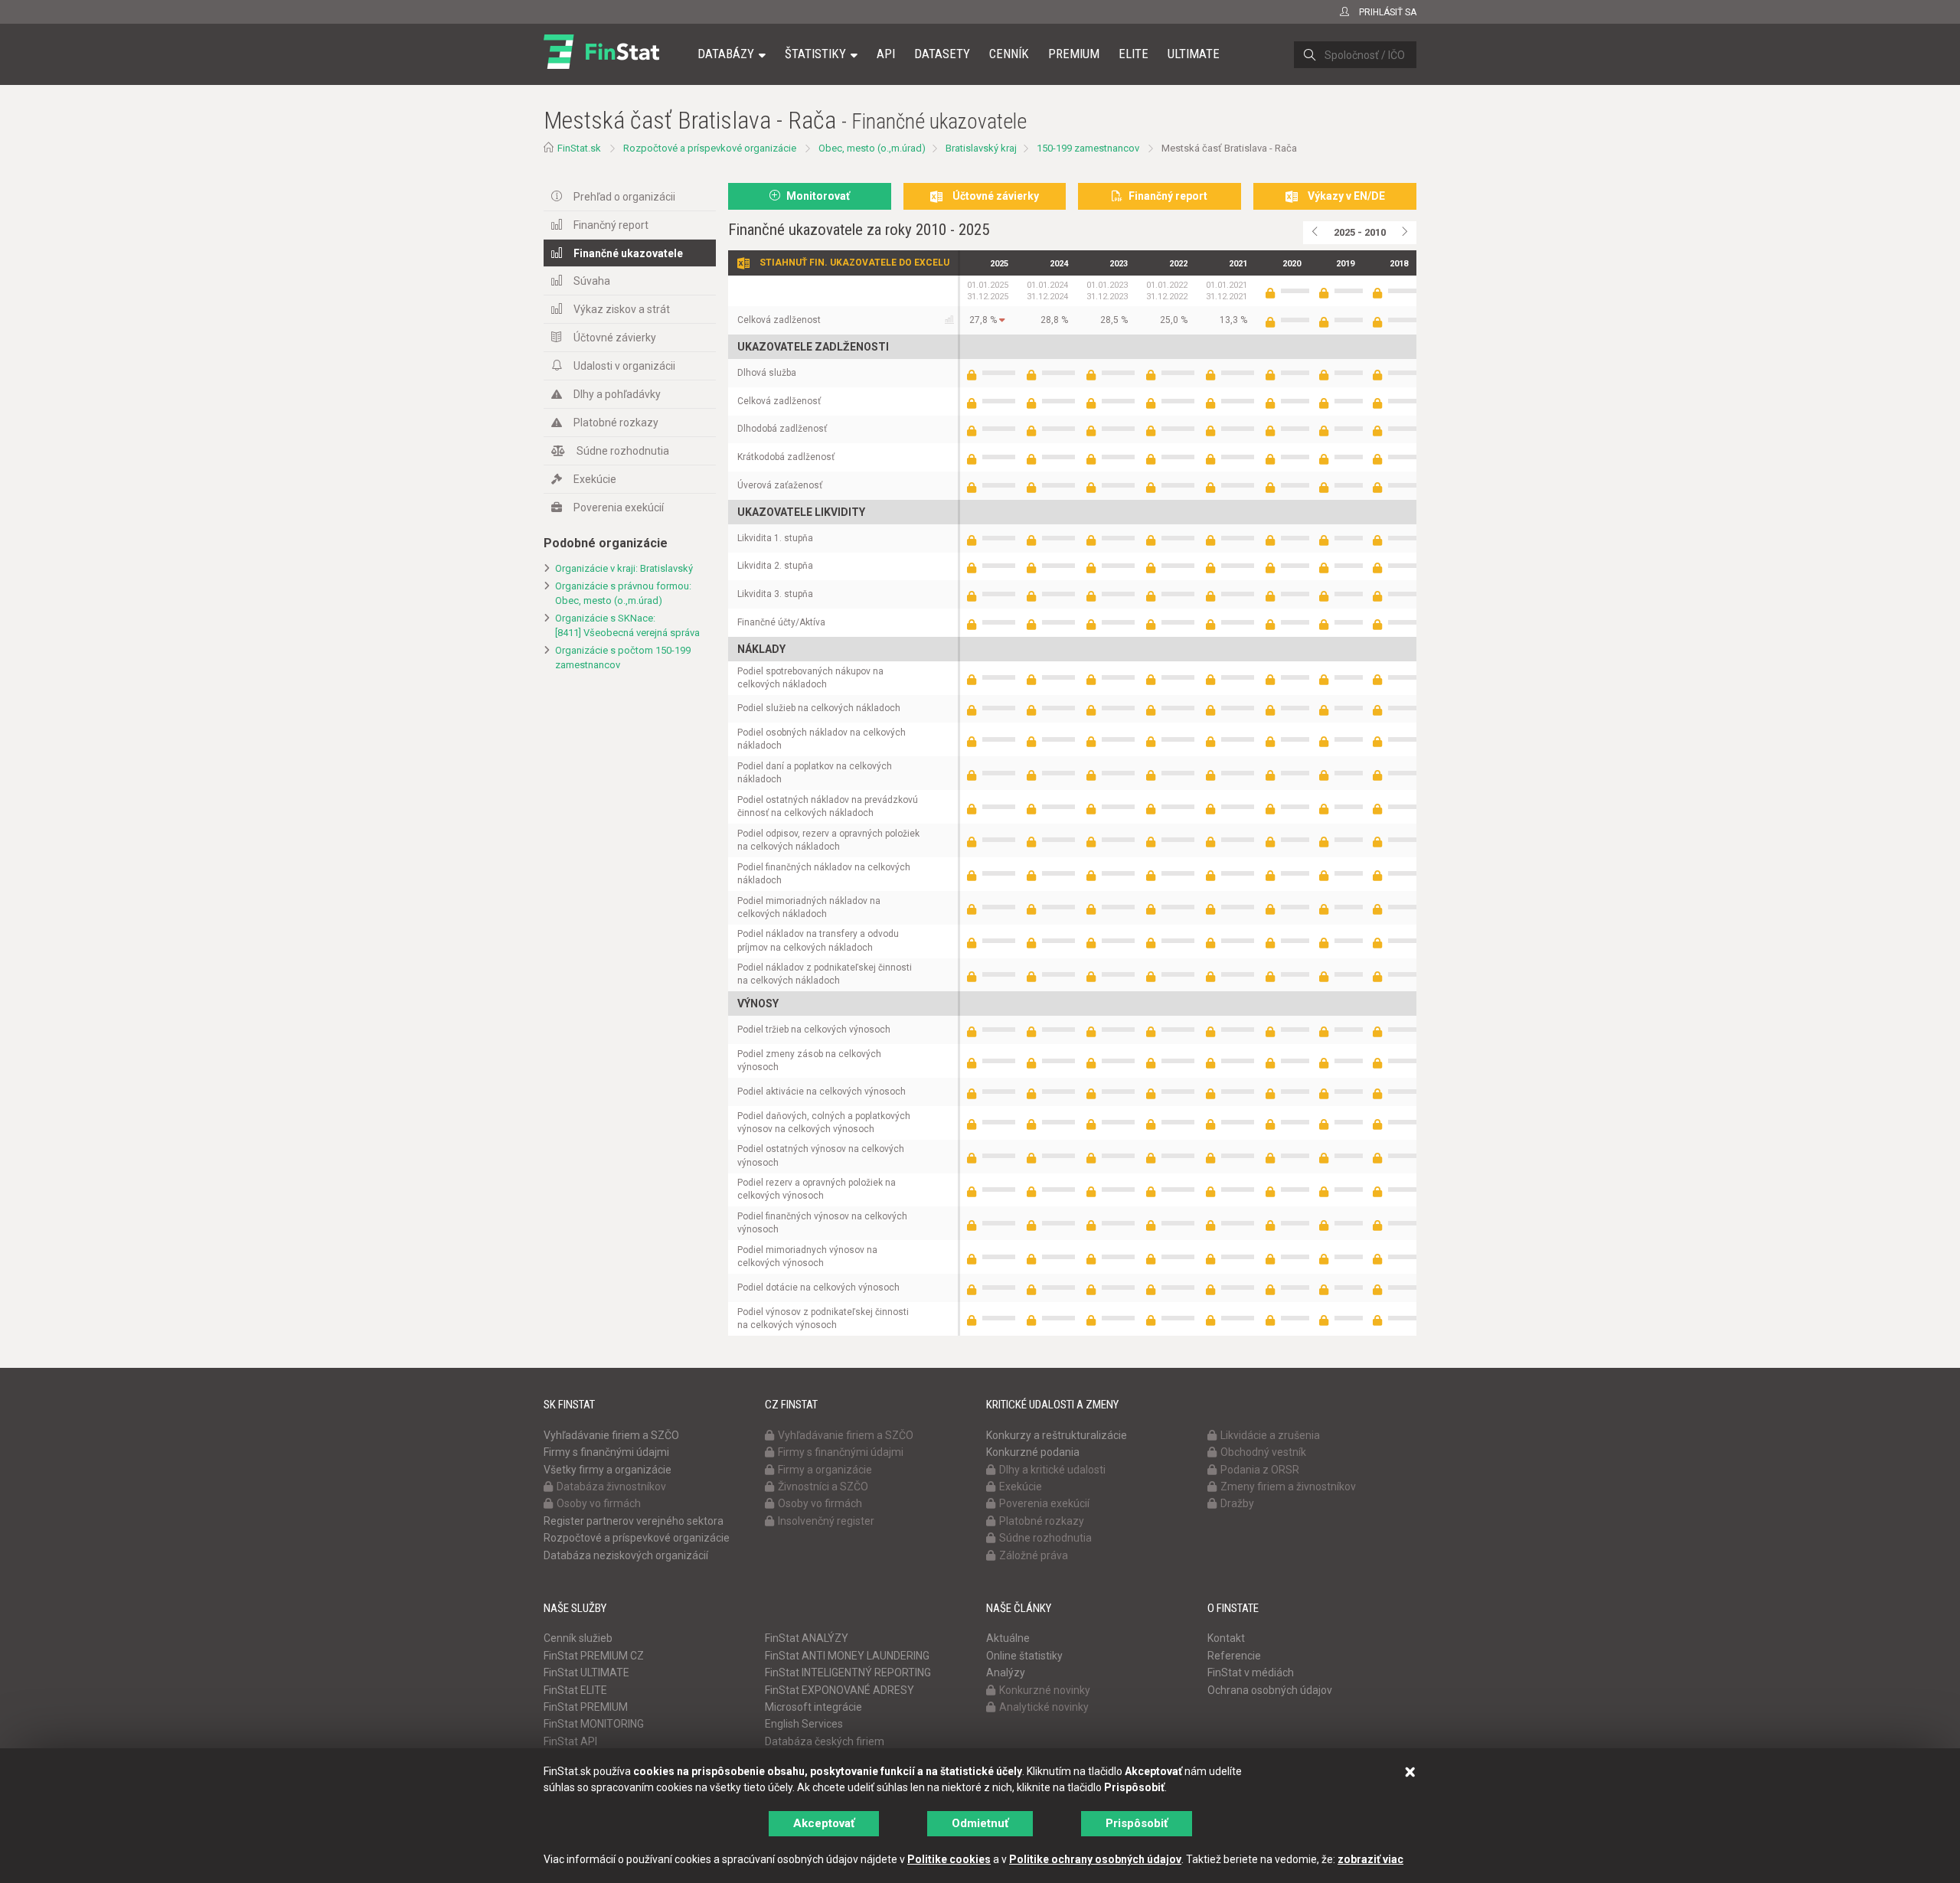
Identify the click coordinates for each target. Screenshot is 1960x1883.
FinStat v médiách (1251, 1673)
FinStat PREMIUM (586, 1707)
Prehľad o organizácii (624, 197)
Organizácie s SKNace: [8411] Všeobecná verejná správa (627, 625)
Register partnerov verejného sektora (634, 1521)
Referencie (1234, 1656)
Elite (1134, 54)
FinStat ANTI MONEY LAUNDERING (847, 1656)
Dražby (1237, 1503)
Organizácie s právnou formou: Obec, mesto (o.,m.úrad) (623, 593)
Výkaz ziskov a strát (622, 309)
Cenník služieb (578, 1638)
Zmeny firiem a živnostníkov (1288, 1486)
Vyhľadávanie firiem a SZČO (611, 1435)
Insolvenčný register (826, 1521)
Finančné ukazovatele (628, 253)
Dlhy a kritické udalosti (1052, 1470)
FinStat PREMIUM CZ (594, 1656)
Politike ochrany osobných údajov (1095, 1859)
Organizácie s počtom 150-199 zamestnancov (623, 658)
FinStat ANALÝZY (807, 1638)
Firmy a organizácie (825, 1470)
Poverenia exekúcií (619, 507)
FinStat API (570, 1741)
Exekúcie (595, 479)
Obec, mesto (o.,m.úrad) (872, 148)
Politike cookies (949, 1859)
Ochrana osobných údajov (1270, 1690)
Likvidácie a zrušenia (1270, 1435)
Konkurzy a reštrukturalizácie (1057, 1435)
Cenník (1009, 54)
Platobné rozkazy (616, 423)
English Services (804, 1724)
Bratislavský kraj (981, 148)
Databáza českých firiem (825, 1741)
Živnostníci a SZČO (823, 1486)
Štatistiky (815, 54)
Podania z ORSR (1260, 1470)
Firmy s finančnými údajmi (606, 1452)
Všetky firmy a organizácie (608, 1470)
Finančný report (611, 225)
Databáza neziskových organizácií (626, 1555)
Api (886, 54)
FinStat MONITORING (594, 1724)
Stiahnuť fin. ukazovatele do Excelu (854, 263)
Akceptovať (824, 1823)
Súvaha (592, 281)
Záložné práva (1034, 1555)
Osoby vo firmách (599, 1503)
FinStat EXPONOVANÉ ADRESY (840, 1690)
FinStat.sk (579, 148)
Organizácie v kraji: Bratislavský (624, 568)
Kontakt (1226, 1638)
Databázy (726, 54)
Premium (1074, 54)
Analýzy (1006, 1673)
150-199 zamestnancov (1088, 148)
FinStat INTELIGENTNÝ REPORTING (848, 1673)
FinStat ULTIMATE (586, 1673)
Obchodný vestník (1263, 1452)
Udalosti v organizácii (624, 366)
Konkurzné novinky (1045, 1690)
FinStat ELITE (575, 1690)
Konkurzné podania (1033, 1452)
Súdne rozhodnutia (623, 451)
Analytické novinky (1044, 1707)
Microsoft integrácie (813, 1707)
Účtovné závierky (615, 338)
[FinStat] (601, 64)
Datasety (942, 54)
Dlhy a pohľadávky (617, 394)
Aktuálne (1008, 1638)
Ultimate (1194, 54)
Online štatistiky (1024, 1656)
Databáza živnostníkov (611, 1486)
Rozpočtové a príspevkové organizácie (710, 148)
